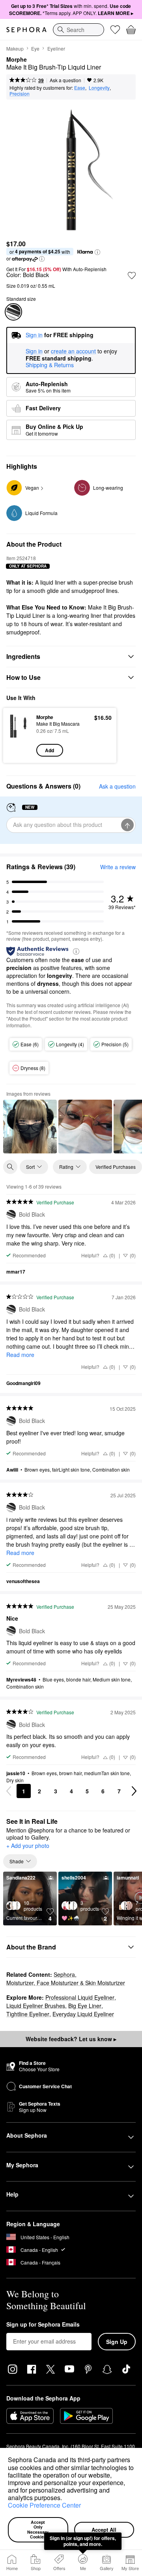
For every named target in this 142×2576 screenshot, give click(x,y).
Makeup (15, 48)
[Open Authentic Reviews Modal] (76, 951)
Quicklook (20, 735)
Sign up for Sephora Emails (43, 2325)
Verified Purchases (116, 1167)
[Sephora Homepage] (26, 30)
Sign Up (117, 2342)
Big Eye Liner (85, 2006)
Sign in (34, 351)
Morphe (17, 60)
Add (50, 750)
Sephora (64, 1974)
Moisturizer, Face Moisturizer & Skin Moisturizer (66, 1983)
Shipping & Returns (50, 365)
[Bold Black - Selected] (13, 312)
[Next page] (134, 1791)
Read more (20, 1355)
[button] (65, 2499)
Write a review (118, 867)
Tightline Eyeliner (28, 2014)
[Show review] (30, 1127)
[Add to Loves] (132, 276)
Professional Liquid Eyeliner (80, 1997)
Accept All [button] (104, 2530)
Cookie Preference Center (44, 2505)
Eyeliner (56, 48)
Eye (35, 48)
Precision (20, 93)
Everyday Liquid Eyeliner (83, 2014)
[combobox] (78, 30)
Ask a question (65, 80)
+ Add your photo (28, 1846)
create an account (73, 351)
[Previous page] (9, 1791)
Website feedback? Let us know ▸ (71, 2039)
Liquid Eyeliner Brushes (36, 2006)
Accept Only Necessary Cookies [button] (38, 2530)
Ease (80, 88)
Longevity (99, 88)
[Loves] (115, 30)
